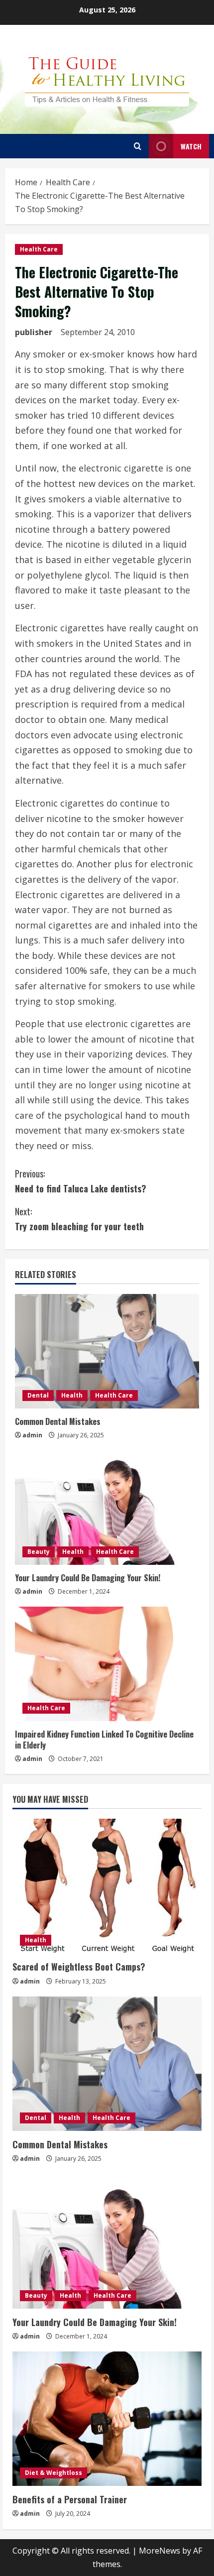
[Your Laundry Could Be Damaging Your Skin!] (107, 1508)
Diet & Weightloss (53, 2473)
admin (32, 1435)
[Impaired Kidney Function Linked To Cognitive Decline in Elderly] (107, 1664)
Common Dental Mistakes (58, 1421)
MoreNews (160, 2551)
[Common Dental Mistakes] (107, 1351)
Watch (191, 146)
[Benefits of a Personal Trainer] (107, 2419)
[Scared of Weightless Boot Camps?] (107, 1886)
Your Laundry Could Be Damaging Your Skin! (88, 1578)
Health (72, 1395)
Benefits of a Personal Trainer (70, 2499)
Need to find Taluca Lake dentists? (81, 1181)
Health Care (39, 249)
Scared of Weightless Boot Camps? (79, 1967)
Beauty (39, 1552)
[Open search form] (138, 146)
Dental (38, 1395)
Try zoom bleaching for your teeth (79, 1219)
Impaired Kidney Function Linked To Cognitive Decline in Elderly (104, 1740)
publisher (34, 332)
